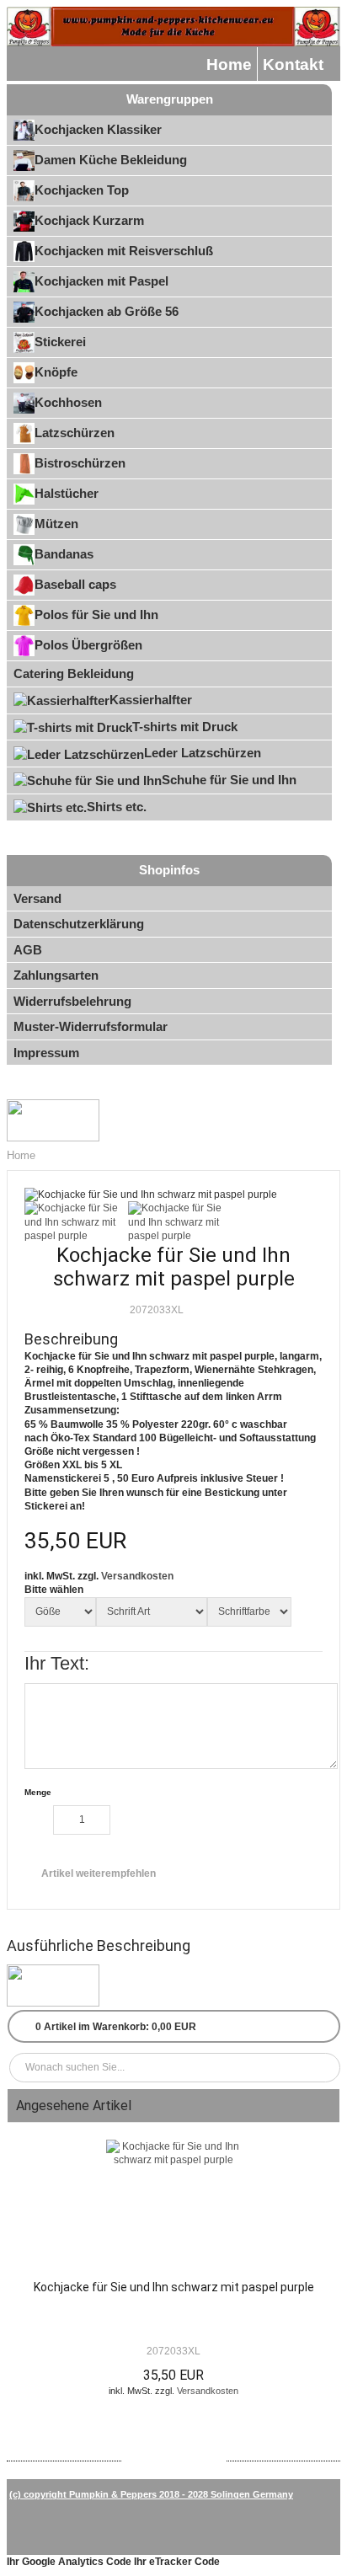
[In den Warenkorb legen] (166, 1822)
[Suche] (324, 2068)
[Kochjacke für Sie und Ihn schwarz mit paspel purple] (173, 2205)
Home (229, 64)
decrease (39, 1820)
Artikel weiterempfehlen (99, 1873)
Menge (38, 1792)
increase (125, 1820)
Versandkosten (137, 1576)
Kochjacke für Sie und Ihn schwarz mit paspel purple (174, 2287)
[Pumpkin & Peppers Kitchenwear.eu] (173, 27)
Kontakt (293, 64)
